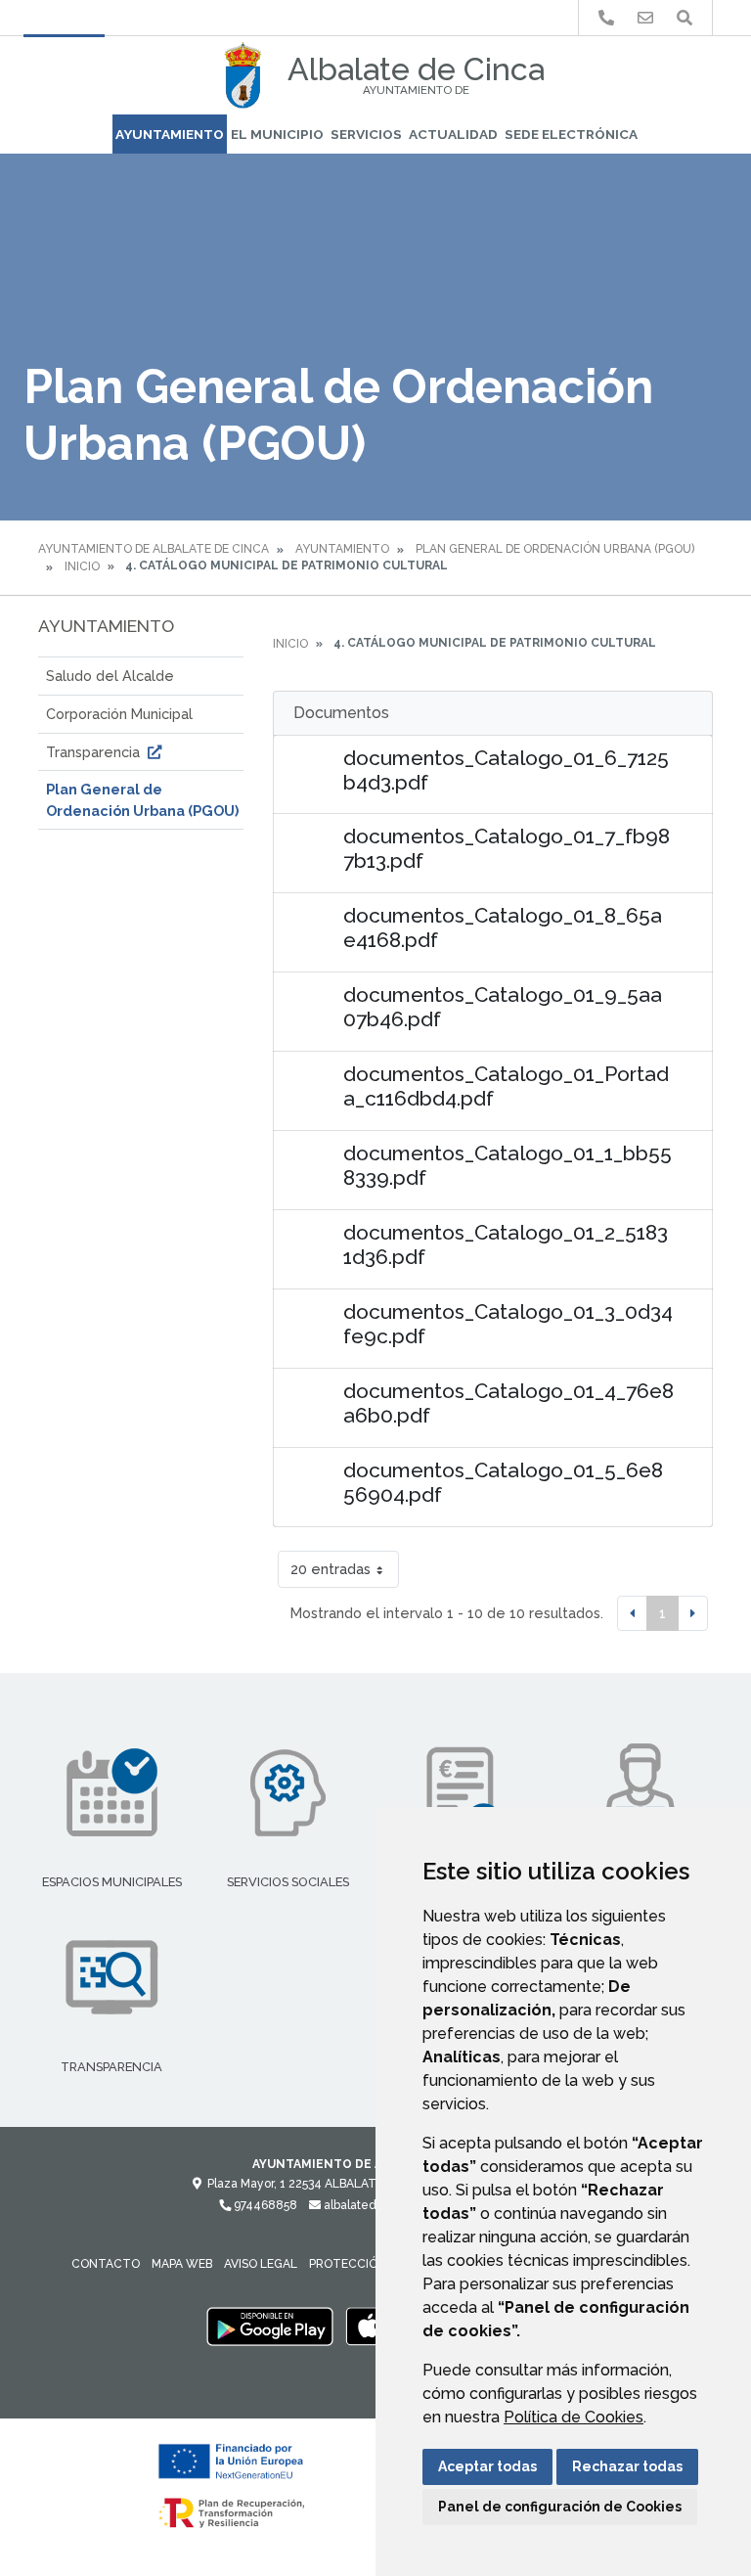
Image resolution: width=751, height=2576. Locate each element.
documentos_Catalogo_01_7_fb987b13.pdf (507, 848)
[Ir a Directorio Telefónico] (606, 18)
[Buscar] (685, 18)
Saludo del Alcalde (110, 676)
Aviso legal (261, 2264)
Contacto (106, 2264)
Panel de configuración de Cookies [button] (560, 2507)
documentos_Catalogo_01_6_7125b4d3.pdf (506, 770)
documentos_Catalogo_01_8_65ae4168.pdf (503, 927)
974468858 (264, 2205)
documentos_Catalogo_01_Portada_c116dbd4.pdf (506, 1086)
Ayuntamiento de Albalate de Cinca (154, 549)
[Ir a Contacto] (645, 18)
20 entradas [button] (331, 1569)
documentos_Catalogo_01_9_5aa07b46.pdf (503, 1007)
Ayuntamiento (170, 134)
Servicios (366, 134)
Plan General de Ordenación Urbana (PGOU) (555, 549)
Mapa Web (182, 2264)
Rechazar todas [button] (627, 2466)
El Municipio (277, 134)
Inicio (82, 566)
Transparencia (95, 752)
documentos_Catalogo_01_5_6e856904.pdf (503, 1482)
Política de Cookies (574, 2417)
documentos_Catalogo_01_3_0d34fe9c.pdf (508, 1324)
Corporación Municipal (119, 714)
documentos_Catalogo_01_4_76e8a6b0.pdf (508, 1403)
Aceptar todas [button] (487, 2466)
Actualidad (453, 134)
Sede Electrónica (571, 134)
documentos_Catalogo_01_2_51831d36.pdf (506, 1244)
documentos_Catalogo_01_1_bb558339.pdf (508, 1165)
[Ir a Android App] (270, 2326)
